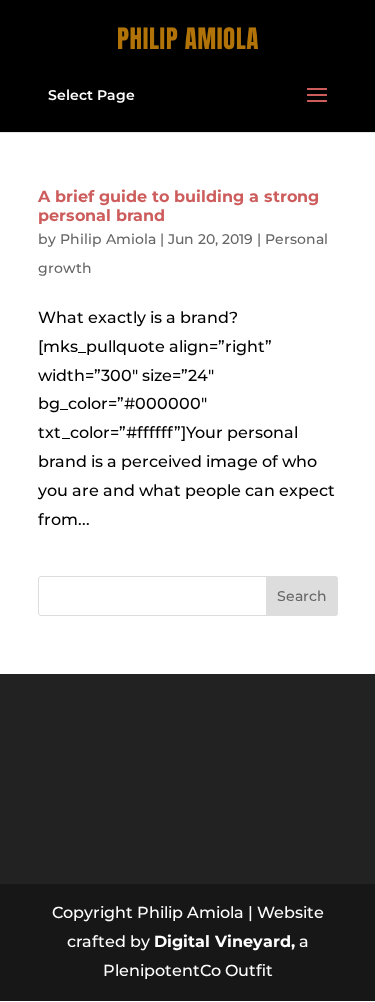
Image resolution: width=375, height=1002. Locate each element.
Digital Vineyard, (224, 941)
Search (302, 596)
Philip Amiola (108, 239)
